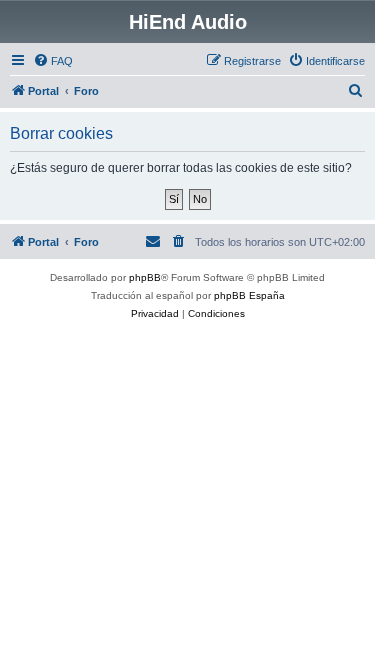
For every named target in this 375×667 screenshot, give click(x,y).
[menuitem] (53, 61)
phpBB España (249, 295)
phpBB (145, 277)
